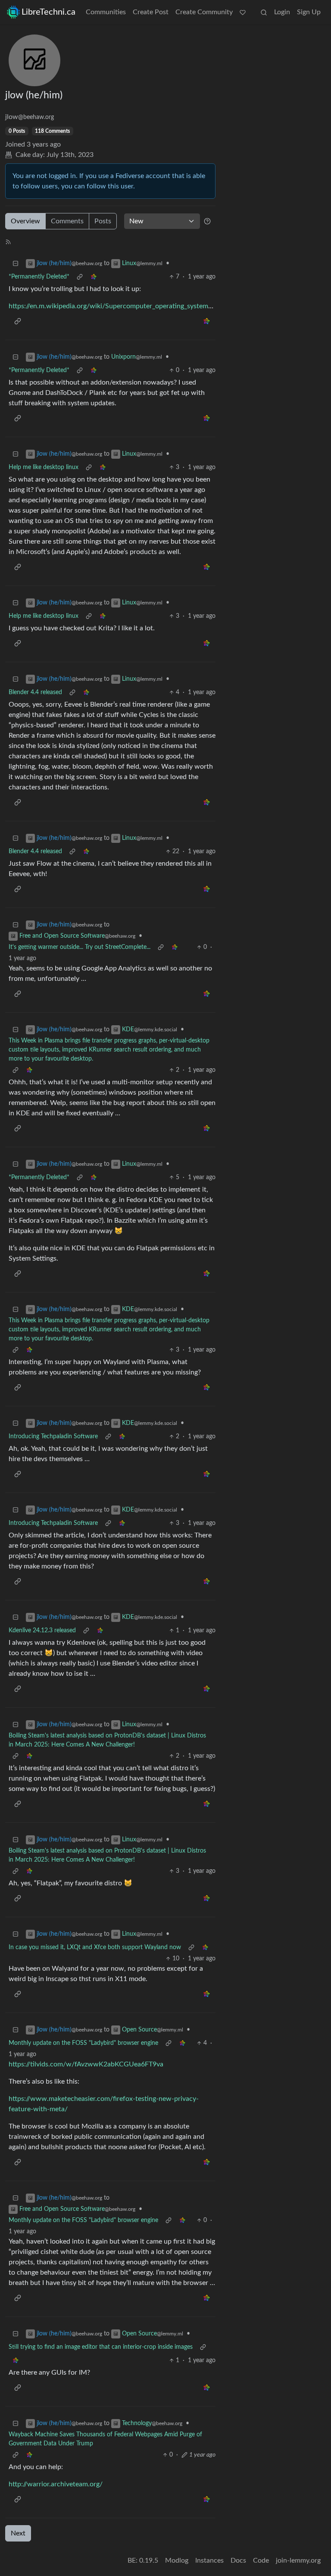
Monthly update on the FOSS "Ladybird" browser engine (83, 2043)
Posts (103, 221)
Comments (67, 221)
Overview (25, 221)
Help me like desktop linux (44, 467)
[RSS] (8, 241)
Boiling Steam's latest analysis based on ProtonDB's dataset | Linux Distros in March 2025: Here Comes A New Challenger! (107, 1740)
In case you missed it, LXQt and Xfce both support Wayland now (95, 1947)
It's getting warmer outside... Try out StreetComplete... (80, 947)
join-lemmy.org (298, 2560)
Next (18, 2533)
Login (282, 12)
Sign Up (309, 12)
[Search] (264, 12)
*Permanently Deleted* (39, 277)
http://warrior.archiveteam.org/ (56, 2484)
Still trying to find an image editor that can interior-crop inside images (101, 2347)
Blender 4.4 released (35, 692)
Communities (106, 12)
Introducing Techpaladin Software (53, 1437)
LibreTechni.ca (48, 12)
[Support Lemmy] (243, 12)
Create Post (151, 12)
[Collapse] (16, 264)
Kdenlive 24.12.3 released (42, 1631)
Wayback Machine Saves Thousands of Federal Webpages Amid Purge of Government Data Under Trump (105, 2439)
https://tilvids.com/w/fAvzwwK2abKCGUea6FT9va (86, 2064)
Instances (209, 2560)
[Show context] (80, 277)
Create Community (204, 12)
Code (261, 2560)
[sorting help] (207, 221)
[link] (94, 277)
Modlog (177, 2560)
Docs (238, 2560)
